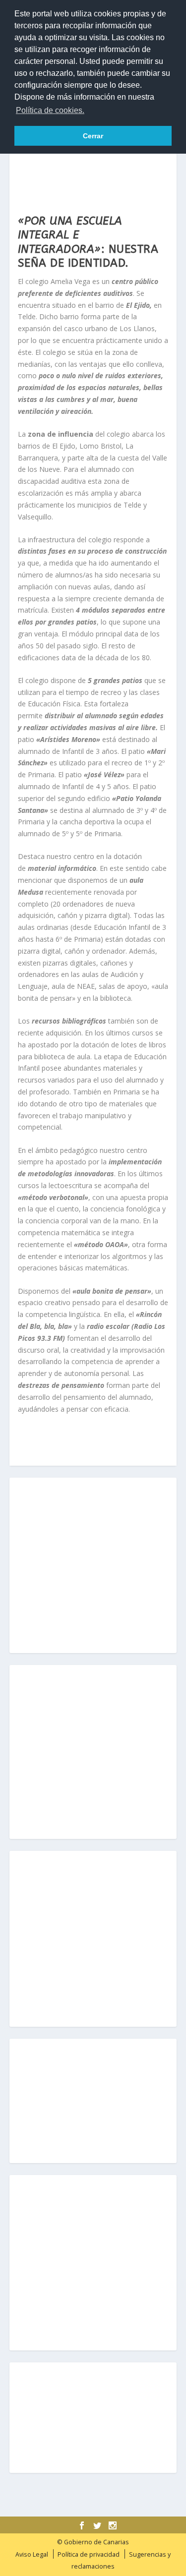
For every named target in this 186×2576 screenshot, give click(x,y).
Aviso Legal (32, 2554)
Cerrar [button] (93, 136)
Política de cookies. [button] (50, 110)
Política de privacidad (89, 2554)
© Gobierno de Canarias (93, 2542)
